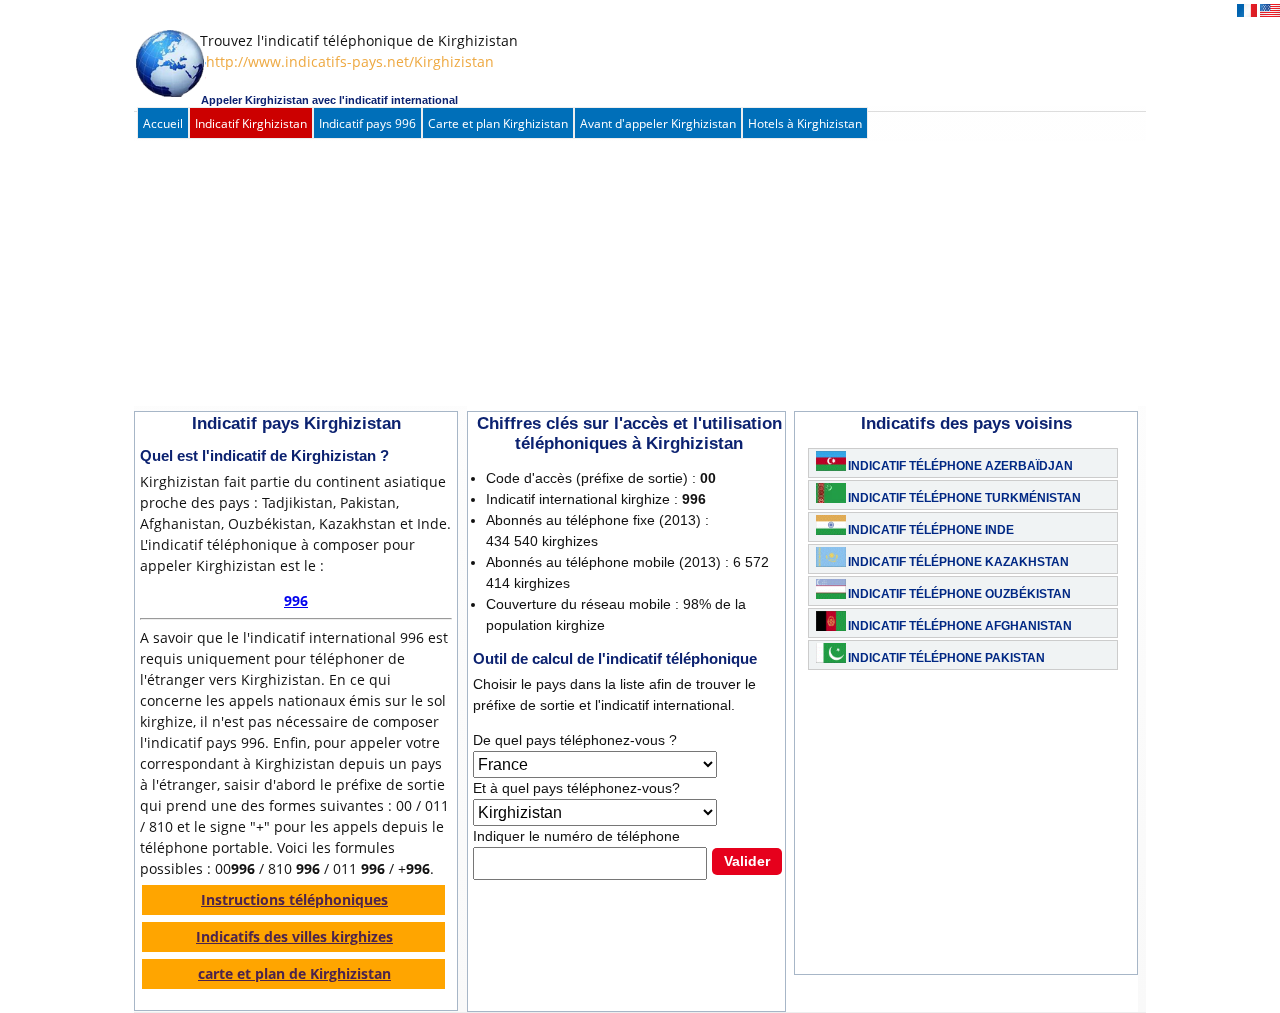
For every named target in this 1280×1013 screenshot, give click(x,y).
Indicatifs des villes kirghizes (294, 936)
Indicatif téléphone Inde (931, 530)
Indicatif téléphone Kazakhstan (958, 562)
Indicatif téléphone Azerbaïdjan (960, 466)
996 (296, 600)
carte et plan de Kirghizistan (294, 973)
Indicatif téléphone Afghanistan (960, 626)
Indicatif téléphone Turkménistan (964, 498)
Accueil (163, 123)
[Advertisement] (619, 276)
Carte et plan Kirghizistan (498, 123)
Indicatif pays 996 (367, 123)
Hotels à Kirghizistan (805, 123)
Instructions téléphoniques (294, 899)
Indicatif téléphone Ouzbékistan (959, 594)
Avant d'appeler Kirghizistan (658, 123)
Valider (747, 861)
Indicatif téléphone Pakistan (946, 658)
